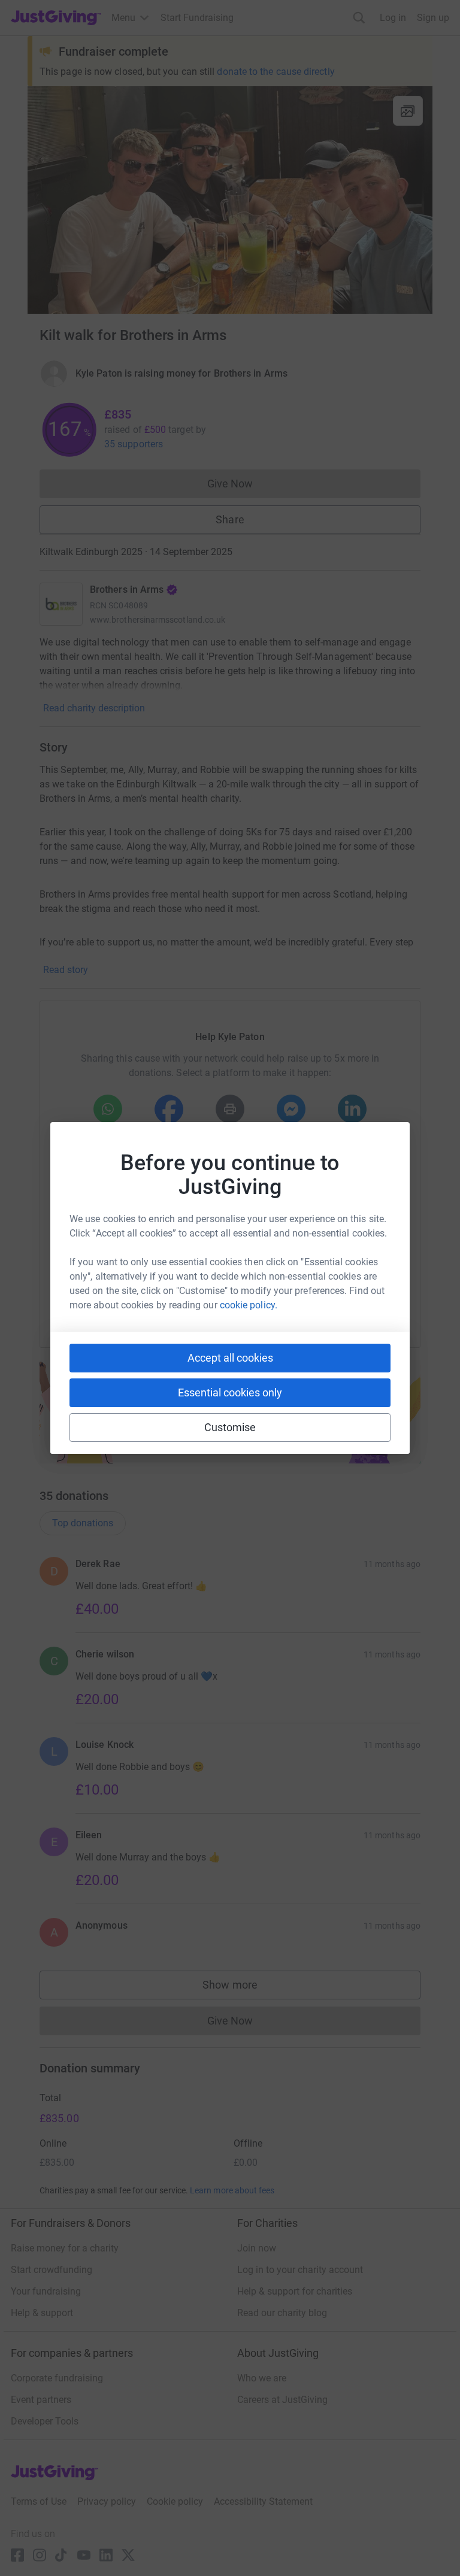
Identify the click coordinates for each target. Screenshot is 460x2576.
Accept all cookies (230, 1358)
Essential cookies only (230, 1392)
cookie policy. (249, 1305)
